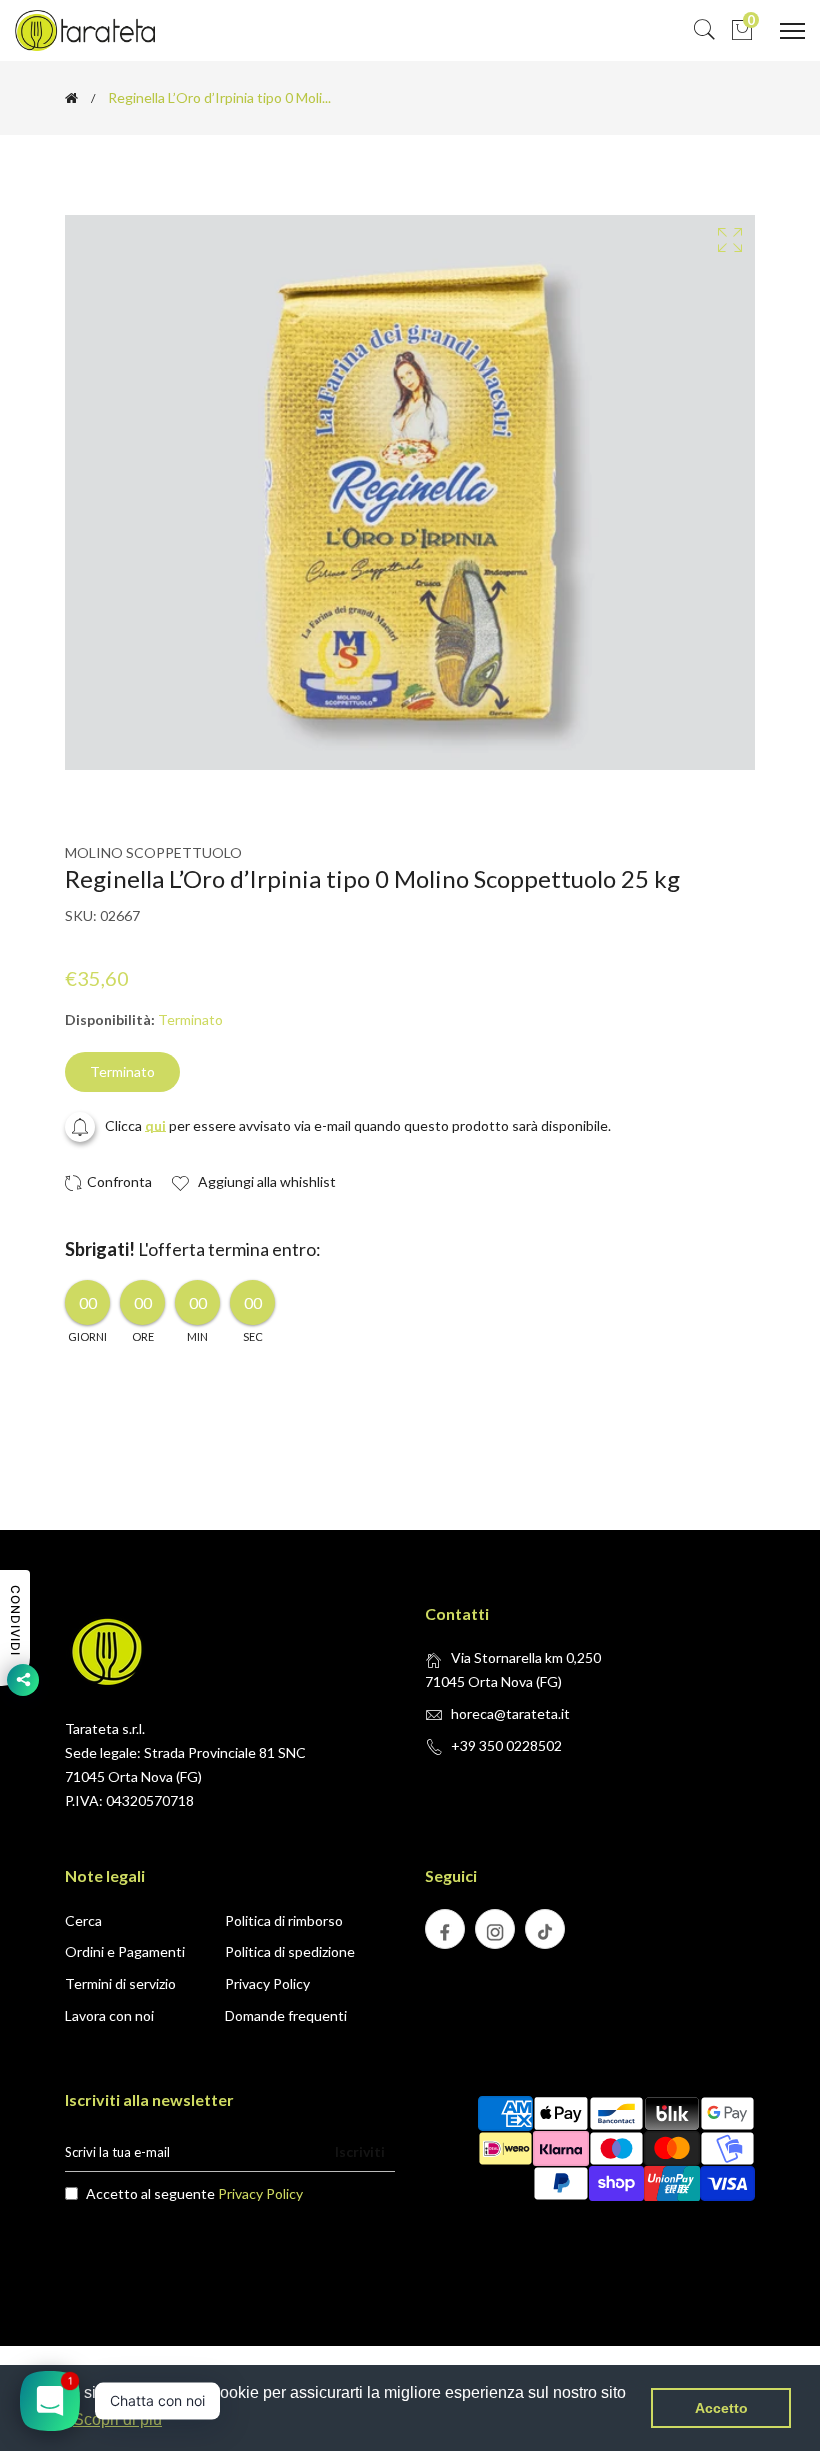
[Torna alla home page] (71, 98)
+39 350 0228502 (506, 1745)
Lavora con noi (109, 2015)
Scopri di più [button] (117, 2419)
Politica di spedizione (290, 1951)
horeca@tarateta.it (510, 1713)
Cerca (83, 1920)
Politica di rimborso (284, 1920)
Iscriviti (360, 2151)
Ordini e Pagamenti (125, 1951)
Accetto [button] (721, 2408)
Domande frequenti (286, 2015)
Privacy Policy (267, 1983)
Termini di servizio (120, 1983)
